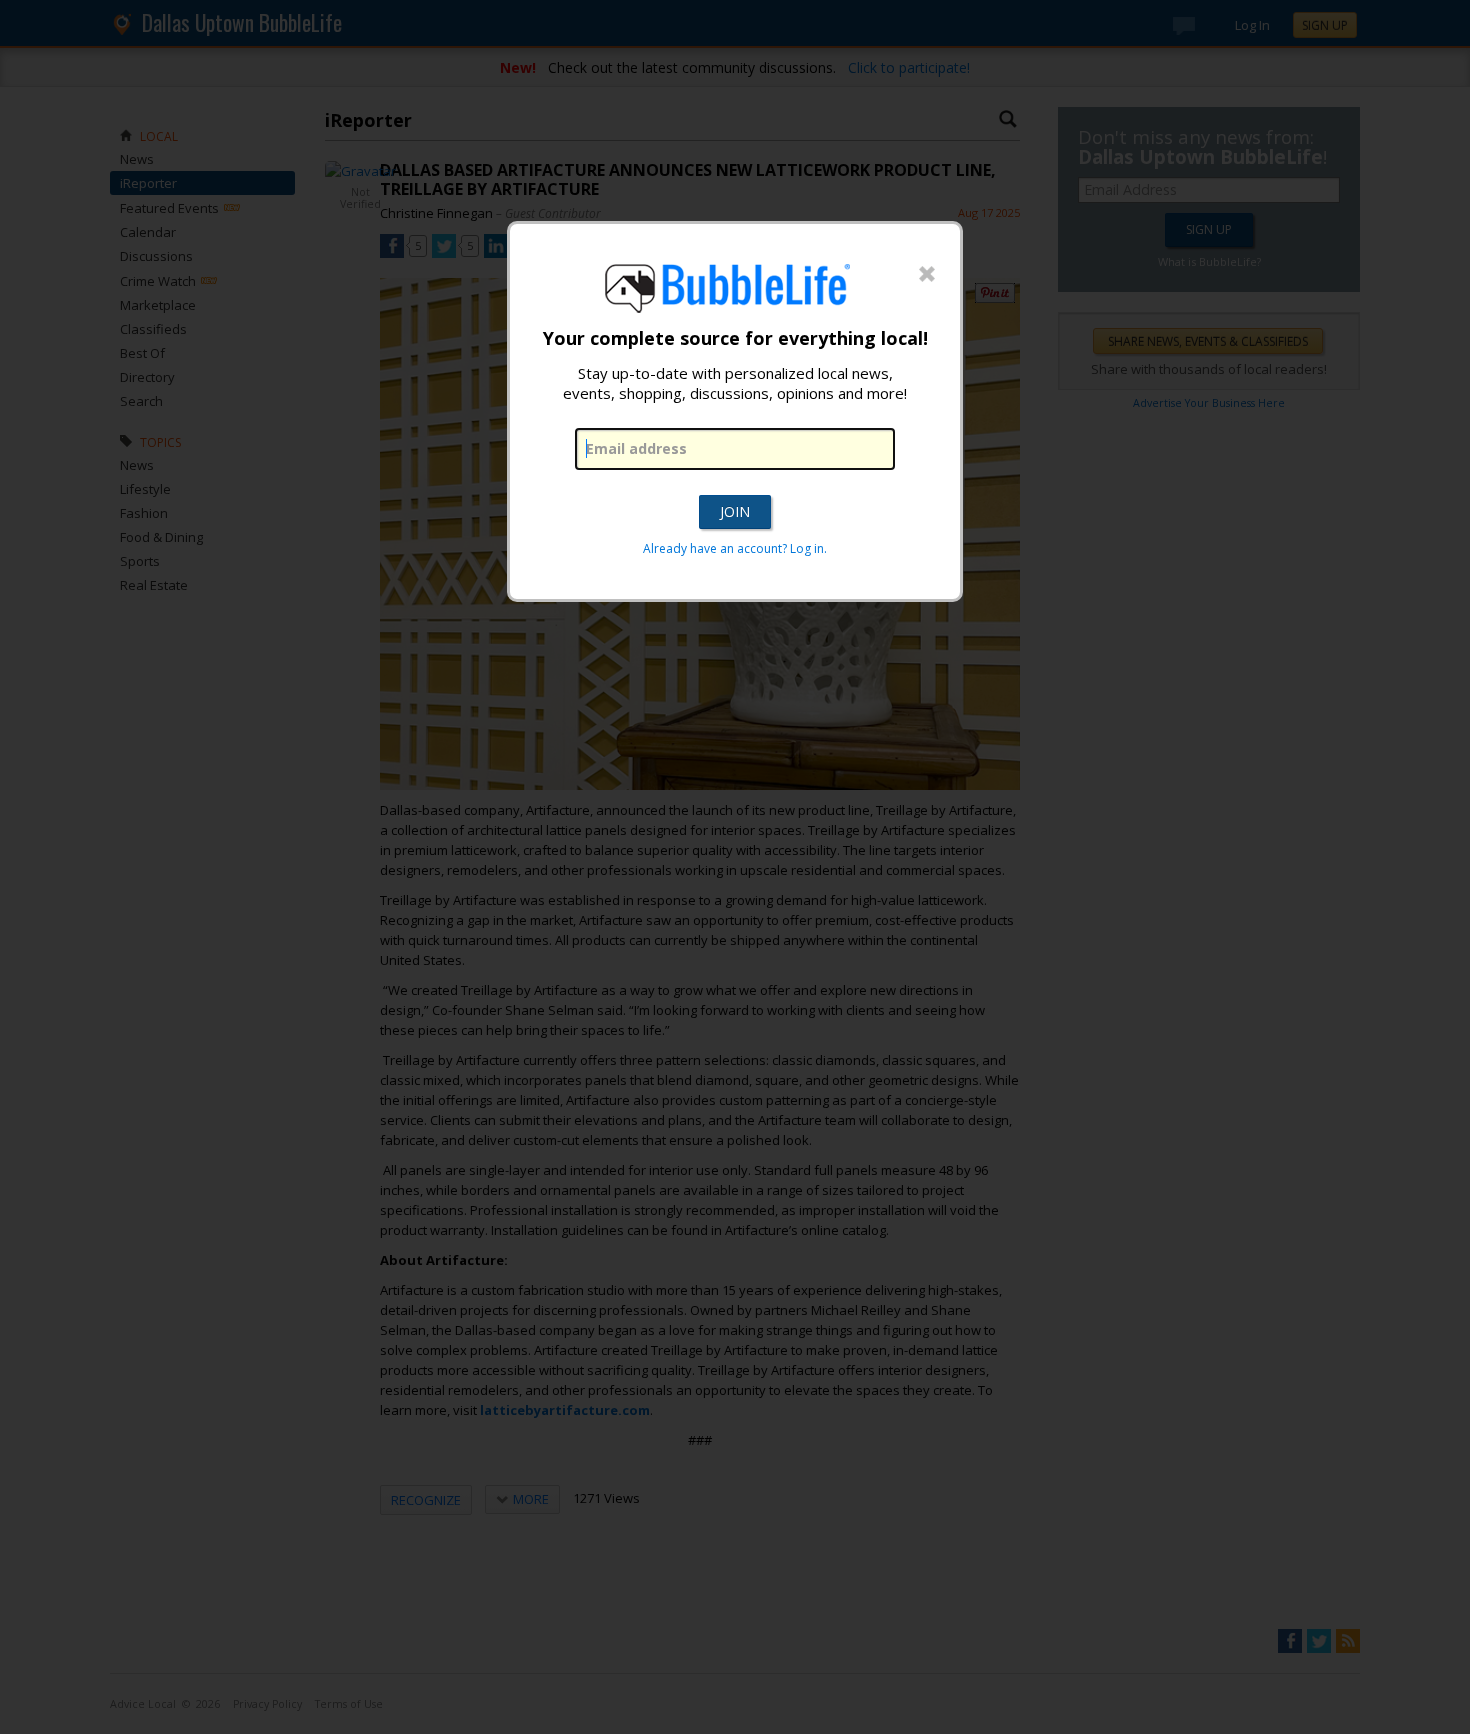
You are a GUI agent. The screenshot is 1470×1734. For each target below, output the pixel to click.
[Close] (927, 275)
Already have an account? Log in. (735, 548)
